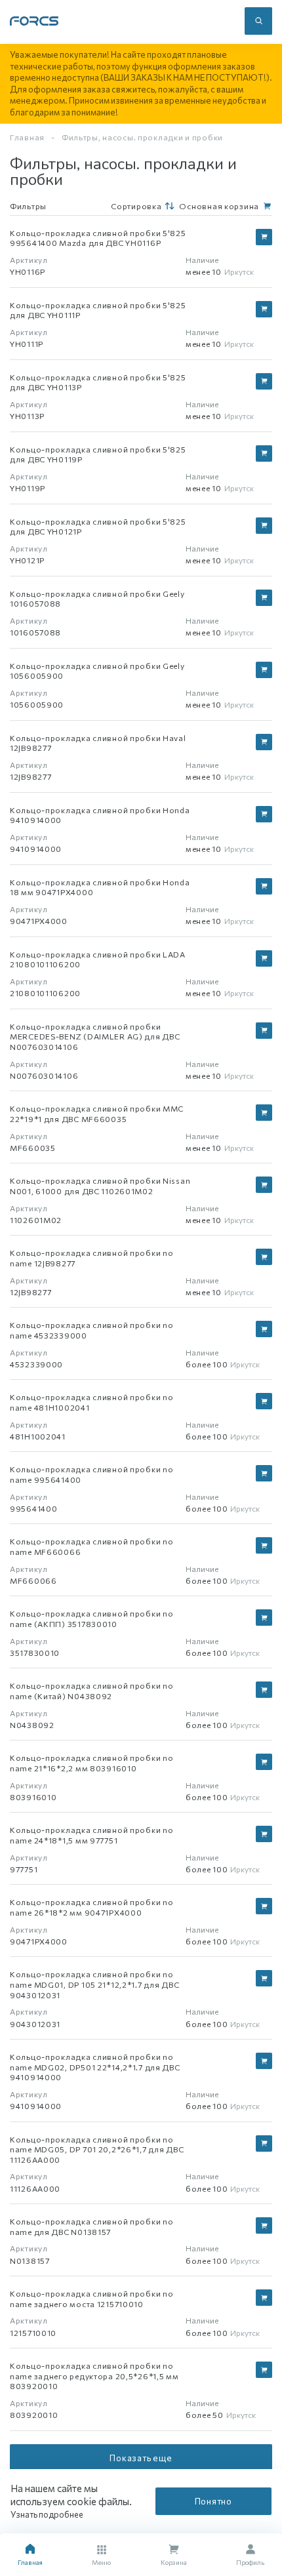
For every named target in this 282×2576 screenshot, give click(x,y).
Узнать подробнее (48, 2514)
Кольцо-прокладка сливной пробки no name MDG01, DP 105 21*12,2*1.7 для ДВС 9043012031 (94, 1984)
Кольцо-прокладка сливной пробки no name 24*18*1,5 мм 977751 (91, 1835)
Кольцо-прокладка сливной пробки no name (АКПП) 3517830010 (91, 1619)
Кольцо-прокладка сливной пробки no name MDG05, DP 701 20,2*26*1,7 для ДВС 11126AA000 (97, 2149)
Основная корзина (219, 206)
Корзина (174, 2562)
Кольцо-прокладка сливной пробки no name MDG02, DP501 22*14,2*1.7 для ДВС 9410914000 (95, 2067)
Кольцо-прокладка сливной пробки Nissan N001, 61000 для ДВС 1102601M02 (100, 1186)
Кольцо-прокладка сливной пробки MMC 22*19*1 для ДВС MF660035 (97, 1114)
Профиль (250, 2562)
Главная (27, 137)
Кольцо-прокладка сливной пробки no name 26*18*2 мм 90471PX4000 (91, 1907)
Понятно (213, 2501)
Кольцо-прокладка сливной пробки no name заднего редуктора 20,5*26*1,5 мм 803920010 (94, 2376)
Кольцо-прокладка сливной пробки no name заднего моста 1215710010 (91, 2299)
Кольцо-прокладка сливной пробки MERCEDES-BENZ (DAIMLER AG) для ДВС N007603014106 (95, 1036)
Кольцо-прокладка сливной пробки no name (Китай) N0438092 (91, 1691)
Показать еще (141, 2458)
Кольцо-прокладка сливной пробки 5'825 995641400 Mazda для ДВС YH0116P (98, 238)
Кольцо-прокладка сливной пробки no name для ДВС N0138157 (91, 2226)
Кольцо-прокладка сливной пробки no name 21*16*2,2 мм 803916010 (91, 1763)
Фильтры (28, 206)
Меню (101, 2562)
